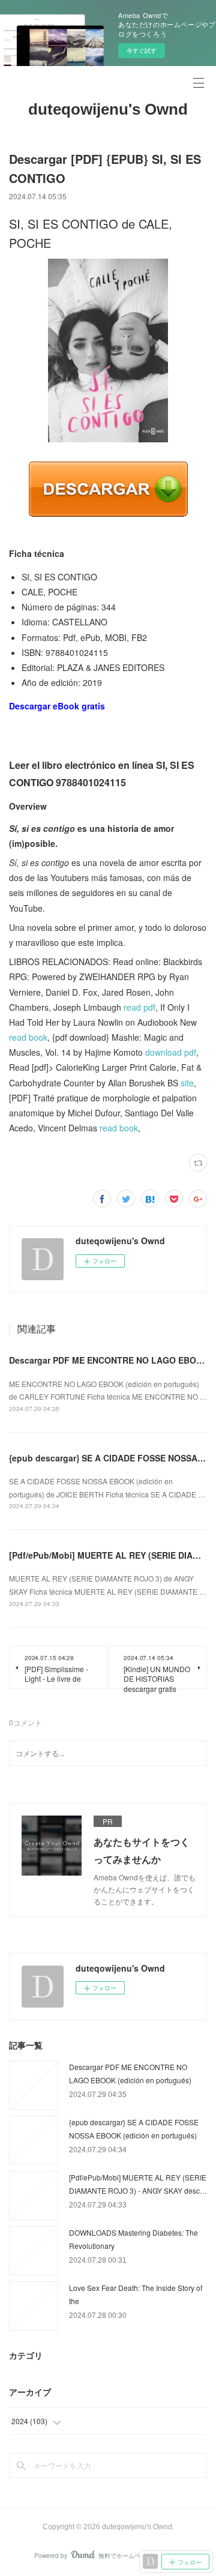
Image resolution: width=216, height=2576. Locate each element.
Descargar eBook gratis (57, 706)
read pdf (139, 1007)
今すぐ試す (142, 50)
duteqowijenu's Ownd (108, 109)
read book (28, 1037)
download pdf (171, 1052)
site (187, 1083)
